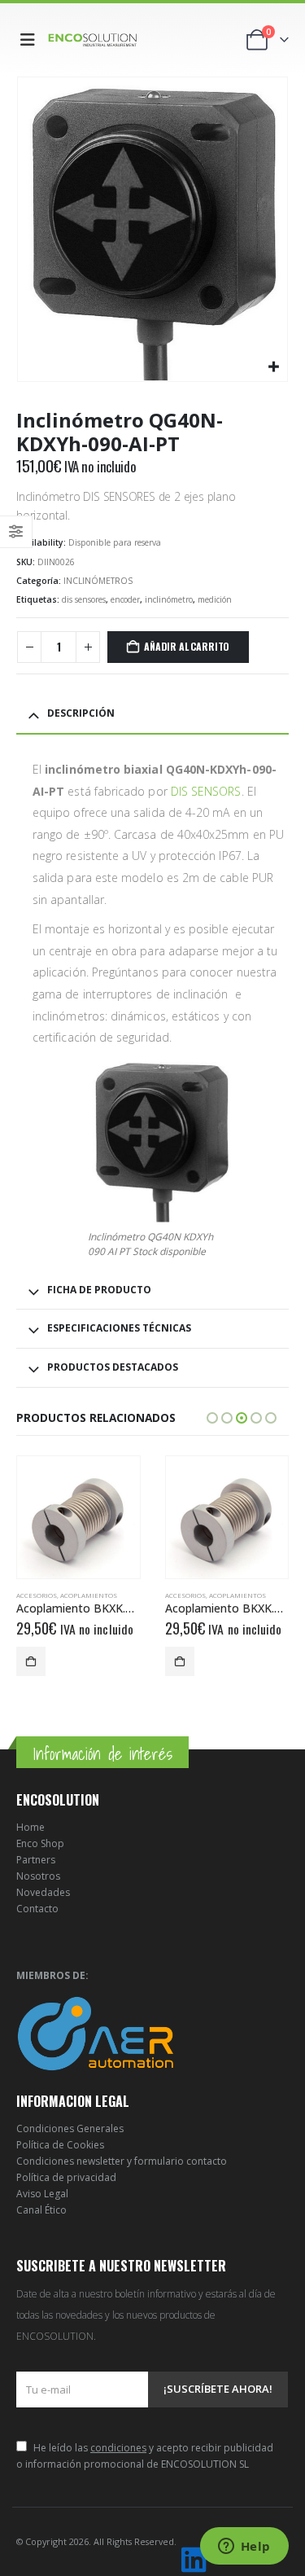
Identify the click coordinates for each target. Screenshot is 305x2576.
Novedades (43, 1892)
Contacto (37, 1909)
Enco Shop (40, 1843)
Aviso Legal (42, 2194)
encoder (125, 599)
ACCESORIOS (37, 1595)
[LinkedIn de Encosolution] (194, 2560)
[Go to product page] (78, 1518)
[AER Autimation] (96, 2033)
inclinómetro (169, 599)
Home (30, 1827)
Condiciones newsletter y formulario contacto (122, 2161)
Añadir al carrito (187, 646)
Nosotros (38, 1876)
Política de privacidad (66, 2177)
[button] (31, 40)
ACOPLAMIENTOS (89, 1595)
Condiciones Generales (70, 2128)
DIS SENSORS (206, 791)
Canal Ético (41, 2210)
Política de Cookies (60, 2145)
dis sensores (84, 599)
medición (215, 599)
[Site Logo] (93, 39)
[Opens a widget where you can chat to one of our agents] (244, 2547)
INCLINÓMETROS (98, 581)
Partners (36, 1860)
